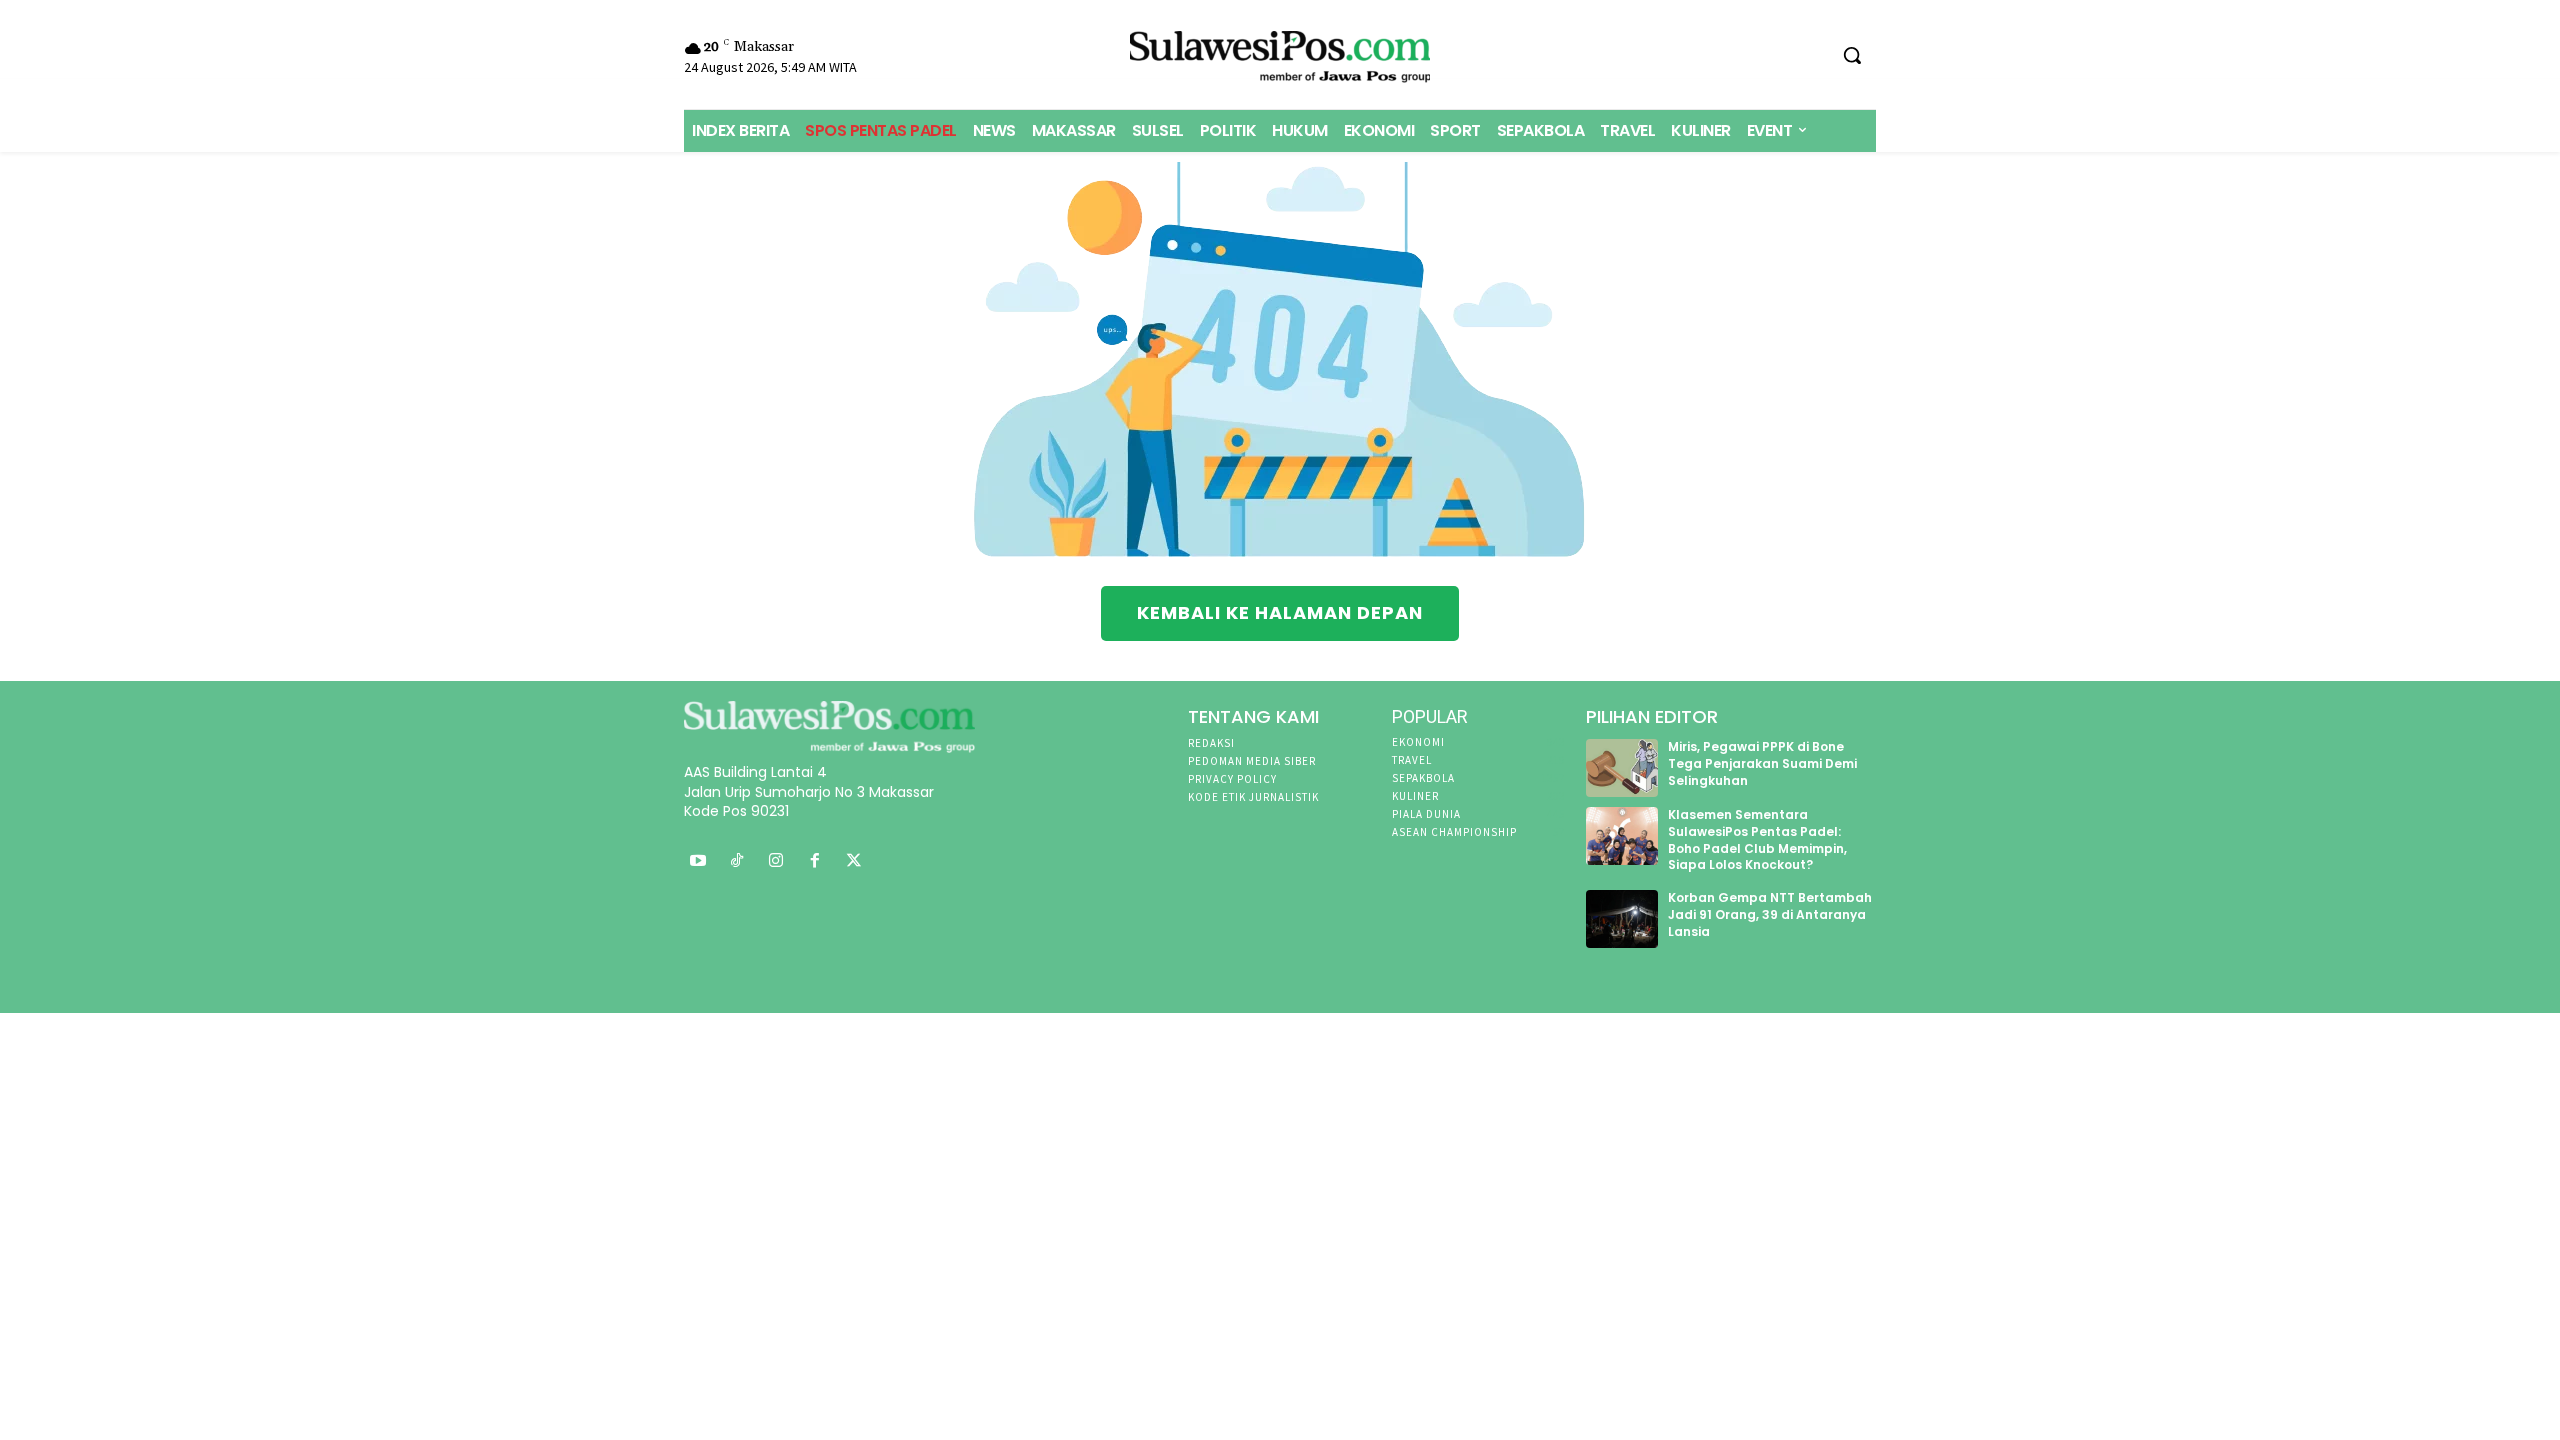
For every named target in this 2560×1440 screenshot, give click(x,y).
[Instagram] (776, 861)
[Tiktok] (737, 861)
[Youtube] (698, 861)
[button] (1852, 55)
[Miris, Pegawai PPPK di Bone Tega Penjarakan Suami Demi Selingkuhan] (1622, 768)
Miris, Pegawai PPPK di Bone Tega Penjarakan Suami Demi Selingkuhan (1762, 763)
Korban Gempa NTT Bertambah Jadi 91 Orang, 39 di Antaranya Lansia (1770, 914)
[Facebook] (814, 861)
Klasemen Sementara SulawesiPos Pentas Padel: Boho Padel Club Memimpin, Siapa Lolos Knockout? (1757, 839)
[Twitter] (853, 861)
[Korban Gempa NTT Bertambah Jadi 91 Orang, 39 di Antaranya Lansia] (1622, 919)
